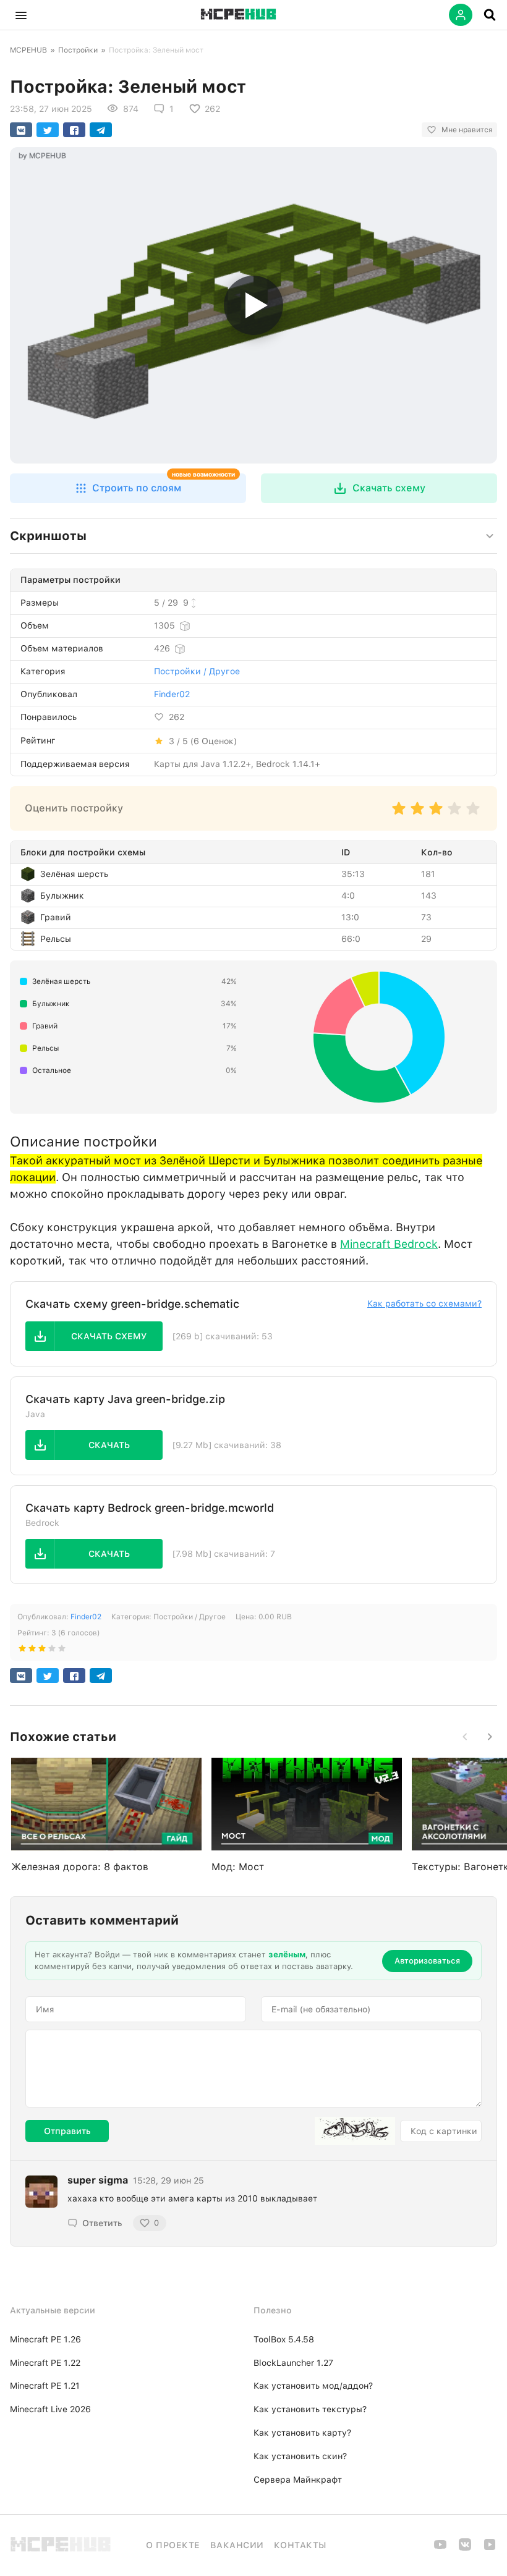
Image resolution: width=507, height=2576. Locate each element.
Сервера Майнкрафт (298, 2480)
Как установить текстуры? (310, 2409)
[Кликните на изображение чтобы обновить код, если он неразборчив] (355, 2131)
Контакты (300, 2545)
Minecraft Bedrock (389, 1244)
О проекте (173, 2545)
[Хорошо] (454, 814)
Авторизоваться (427, 1961)
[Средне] (436, 814)
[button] (21, 15)
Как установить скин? (300, 2456)
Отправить (67, 2131)
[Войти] (461, 15)
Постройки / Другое (197, 671)
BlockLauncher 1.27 (293, 2363)
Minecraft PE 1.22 (45, 2363)
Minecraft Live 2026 (50, 2409)
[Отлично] (473, 814)
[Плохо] (399, 814)
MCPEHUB (28, 50)
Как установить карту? (302, 2433)
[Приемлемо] (417, 814)
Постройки (78, 50)
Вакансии (237, 2545)
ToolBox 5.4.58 (284, 2339)
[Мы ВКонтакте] (465, 2548)
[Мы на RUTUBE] (490, 2548)
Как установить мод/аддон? (313, 2386)
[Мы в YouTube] (440, 2548)
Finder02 (172, 694)
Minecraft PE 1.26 (45, 2339)
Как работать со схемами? (424, 1303)
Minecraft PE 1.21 (45, 2386)
